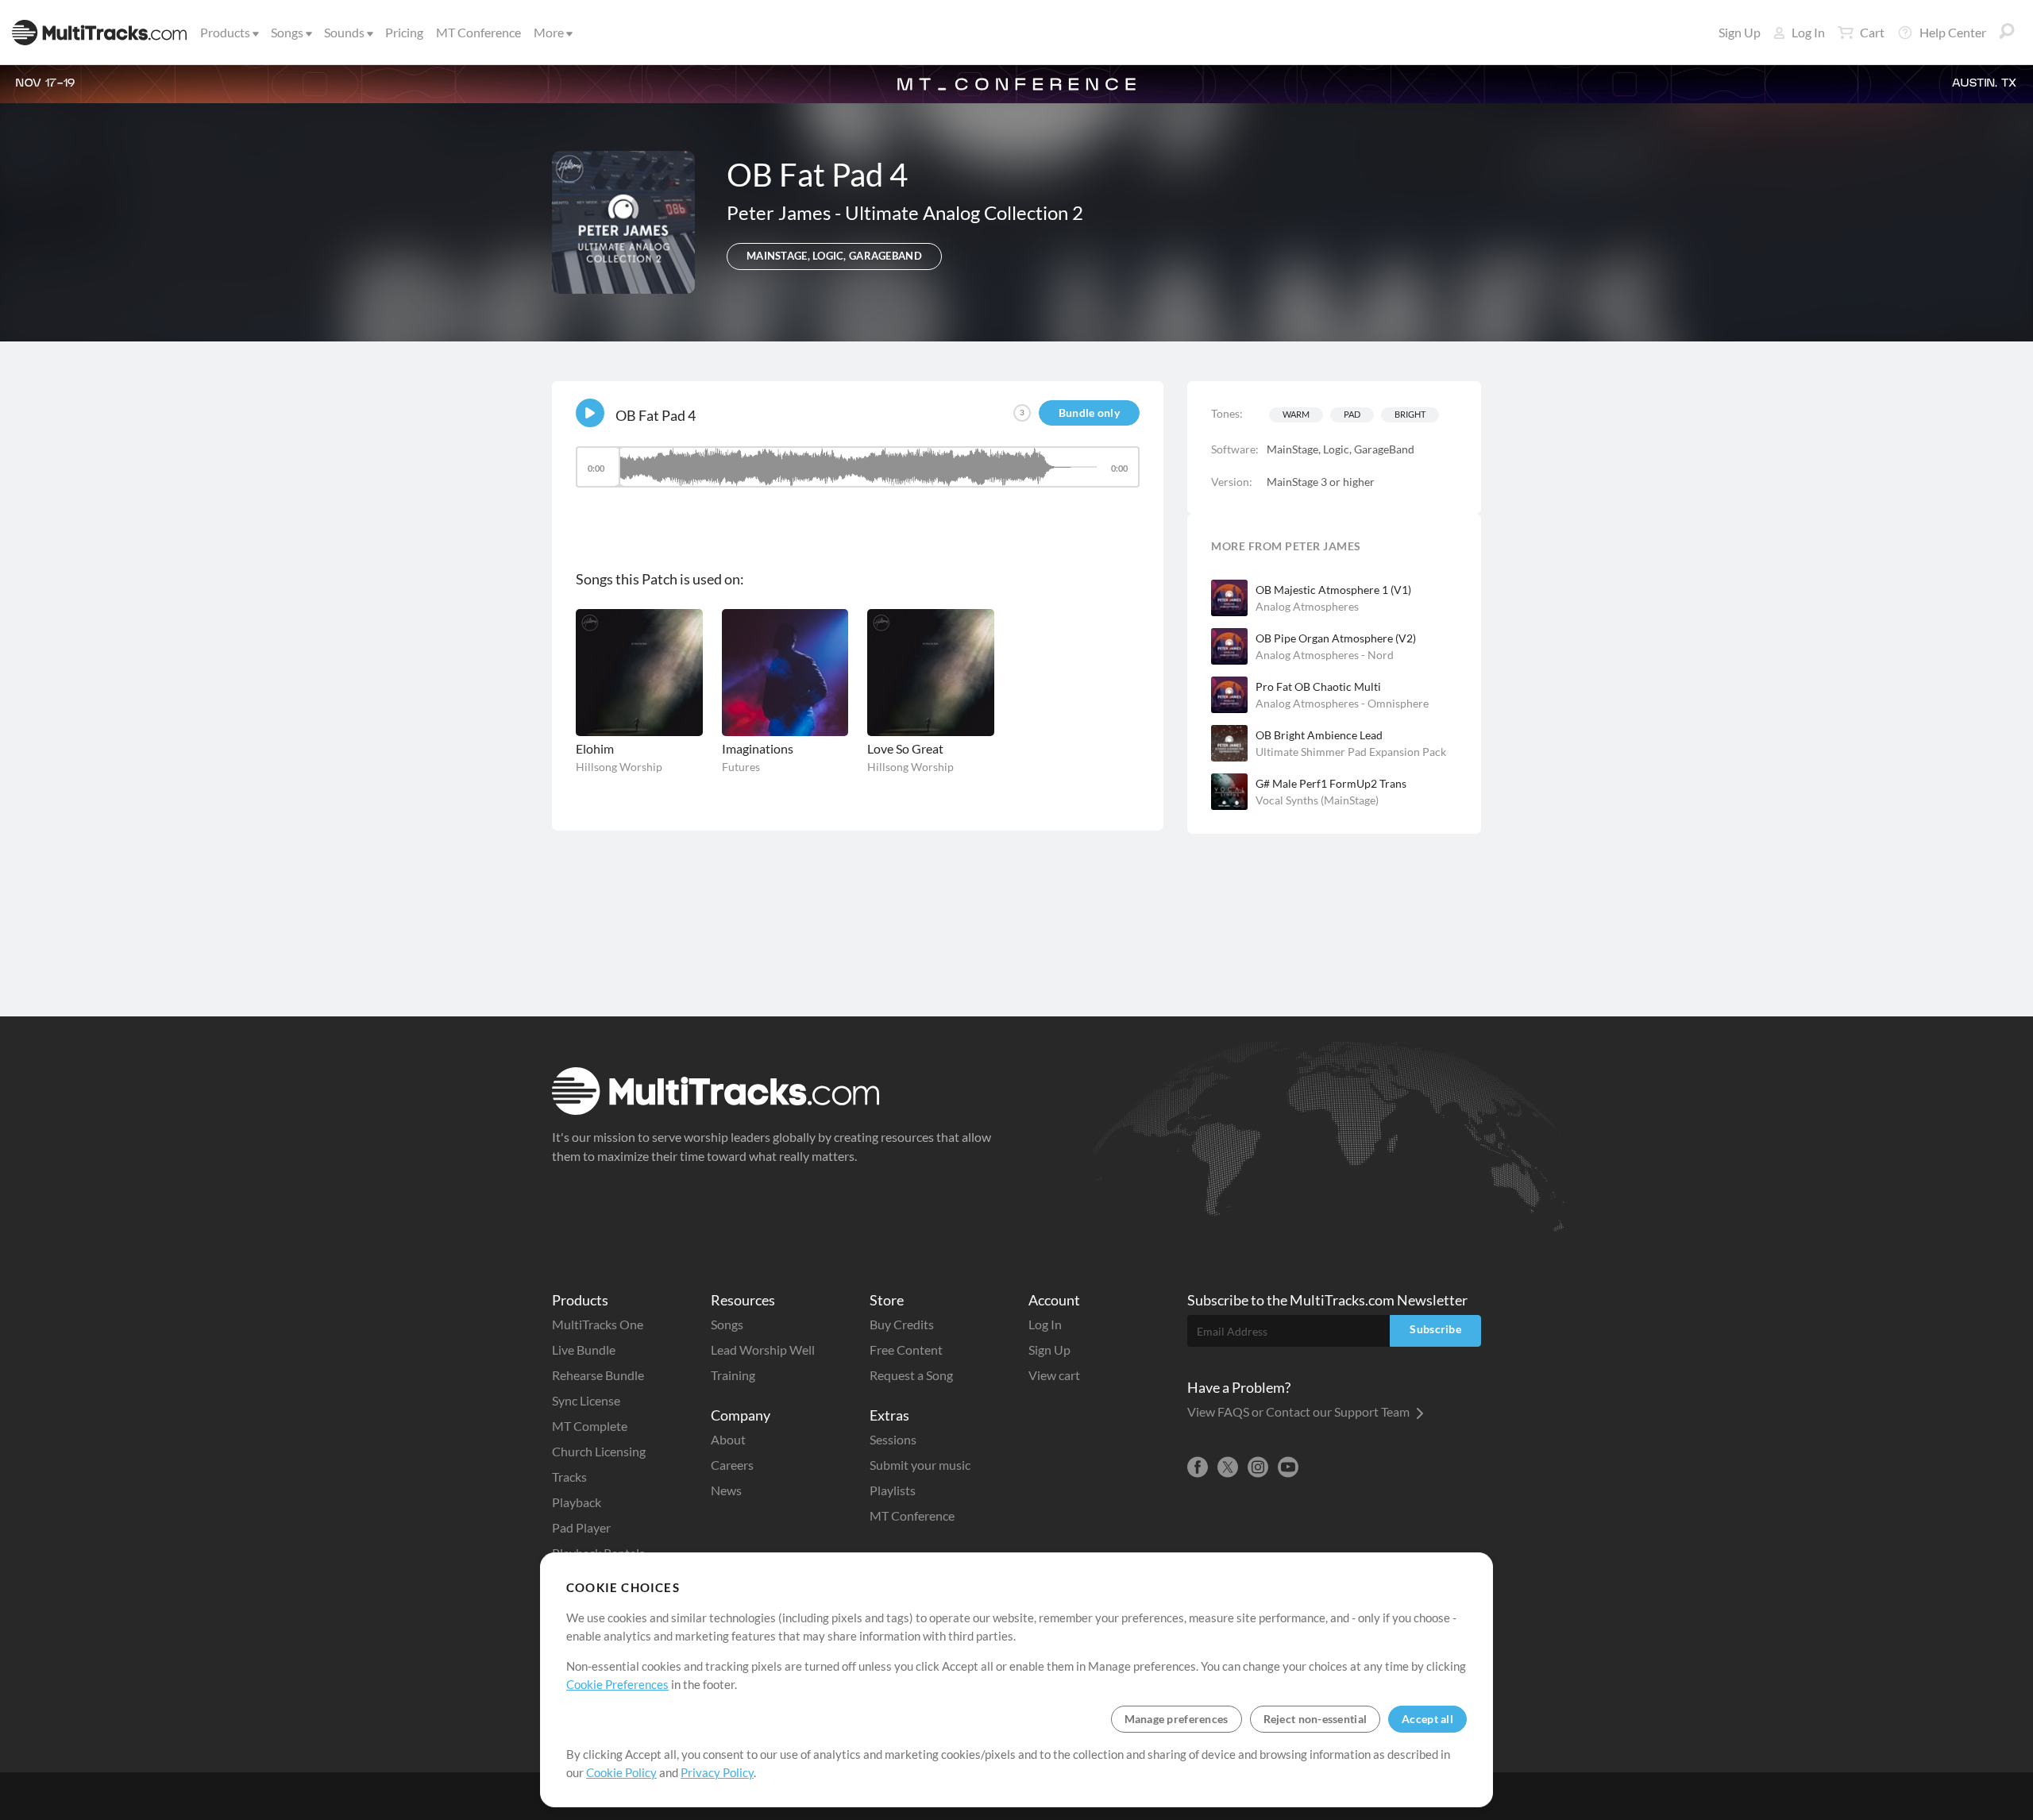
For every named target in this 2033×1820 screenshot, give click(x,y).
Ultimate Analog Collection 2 (964, 212)
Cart (1872, 32)
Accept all (1427, 1719)
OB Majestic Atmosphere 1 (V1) (1333, 590)
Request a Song (911, 1375)
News (726, 1490)
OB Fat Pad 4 (656, 415)
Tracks (569, 1477)
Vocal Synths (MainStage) (1317, 800)
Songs (287, 32)
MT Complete (590, 1426)
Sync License (586, 1400)
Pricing (404, 32)
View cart (1054, 1375)
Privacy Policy (717, 1772)
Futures (741, 767)
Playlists (893, 1490)
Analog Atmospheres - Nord (1325, 655)
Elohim (595, 748)
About (728, 1439)
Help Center (1953, 32)
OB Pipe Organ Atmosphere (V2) (1336, 638)
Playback (577, 1502)
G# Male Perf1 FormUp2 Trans (1331, 783)
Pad (1352, 414)
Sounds (344, 32)
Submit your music (920, 1465)
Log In (1808, 32)
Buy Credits (902, 1324)
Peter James (781, 212)
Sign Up (1740, 32)
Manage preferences (1177, 1719)
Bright (1410, 414)
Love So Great (905, 748)
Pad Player (581, 1527)
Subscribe (1435, 1329)
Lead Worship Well (763, 1350)
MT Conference (478, 32)
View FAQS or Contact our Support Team (1300, 1411)
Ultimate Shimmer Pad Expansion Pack (1351, 752)
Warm (1296, 414)
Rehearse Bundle (598, 1375)
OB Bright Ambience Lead (1319, 735)
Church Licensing (599, 1451)
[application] (858, 474)
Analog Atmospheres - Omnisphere (1342, 703)
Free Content (906, 1350)
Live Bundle (584, 1350)
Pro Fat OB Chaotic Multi (1318, 686)
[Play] (590, 413)
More (549, 32)
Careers (732, 1465)
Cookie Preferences (617, 1684)
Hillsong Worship (619, 767)
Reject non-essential (1315, 1719)
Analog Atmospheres (1307, 606)
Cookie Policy (621, 1772)
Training (733, 1375)
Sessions (893, 1439)
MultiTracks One (598, 1324)
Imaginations (758, 748)
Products (225, 32)
